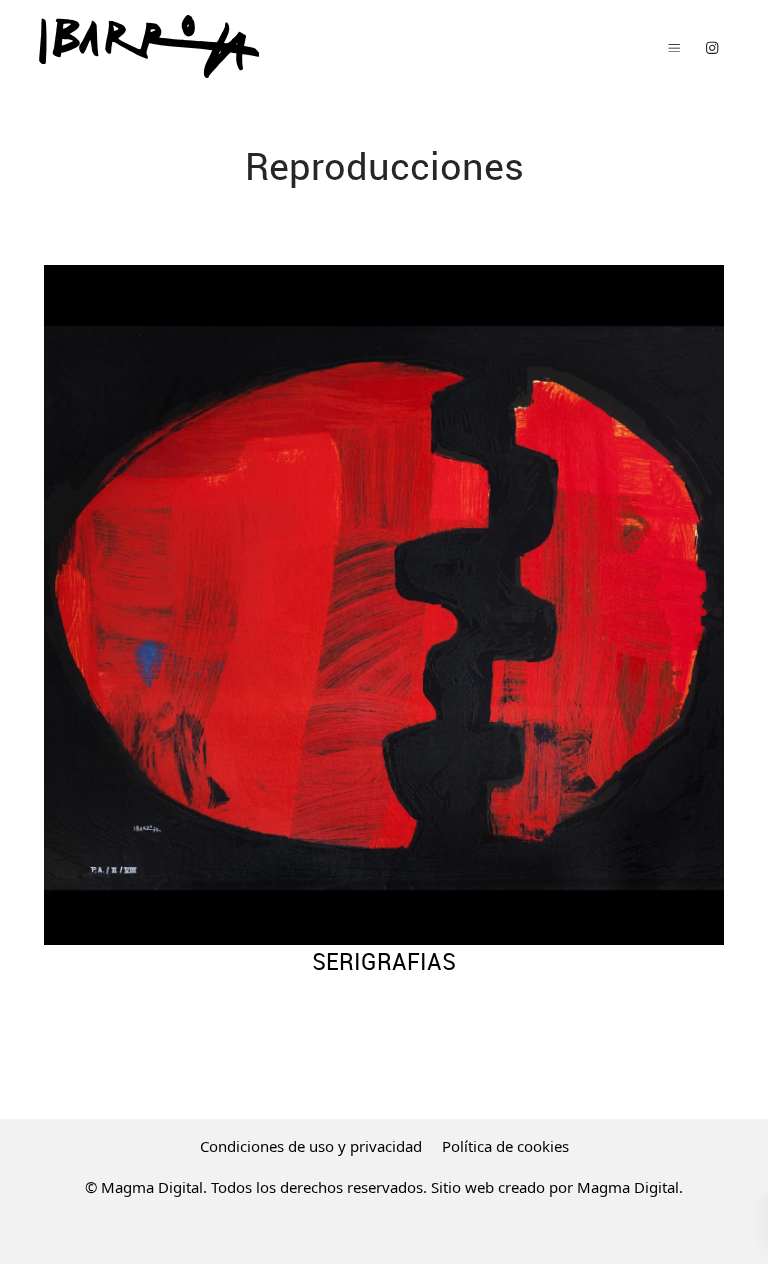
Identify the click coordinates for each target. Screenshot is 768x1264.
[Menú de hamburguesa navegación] (674, 46)
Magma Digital (628, 1187)
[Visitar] (712, 46)
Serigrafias (384, 961)
